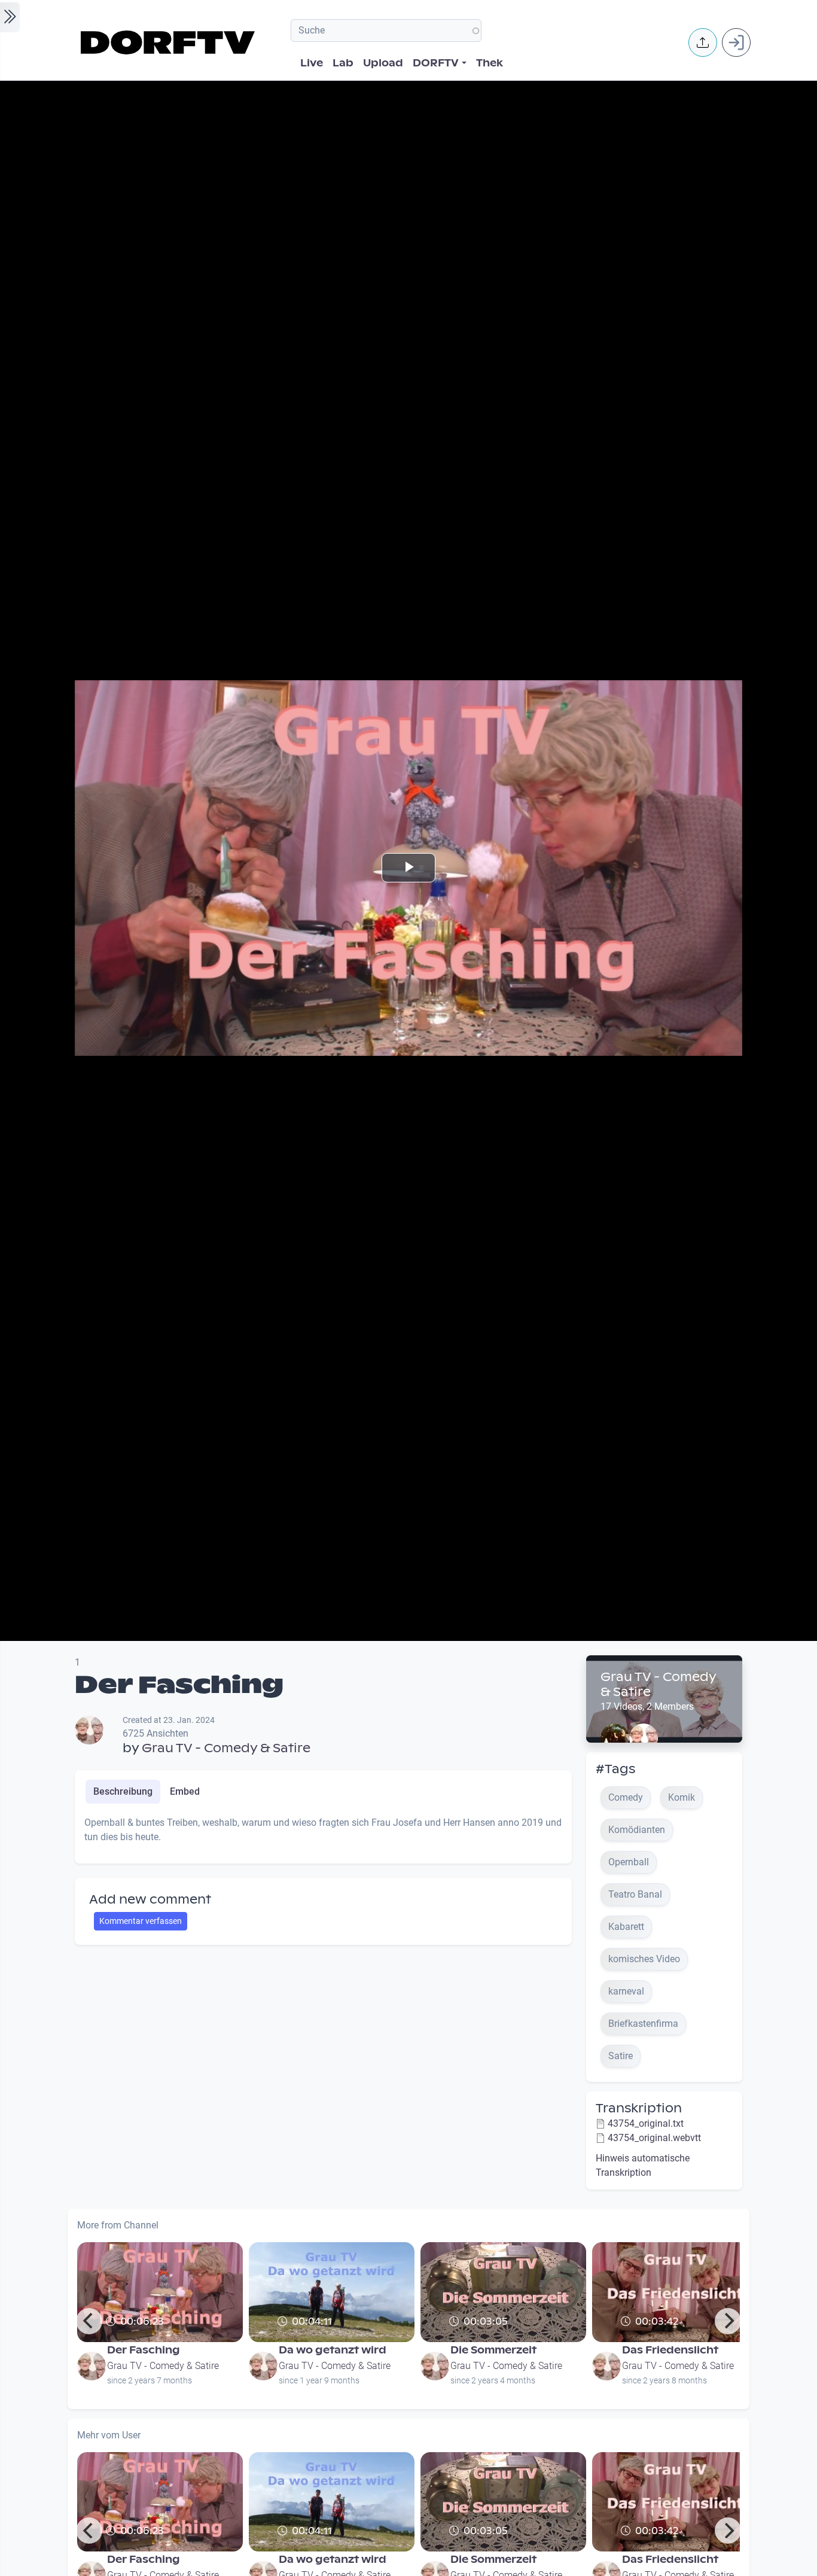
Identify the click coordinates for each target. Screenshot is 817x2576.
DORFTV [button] (436, 63)
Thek (490, 63)
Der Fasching (144, 2350)
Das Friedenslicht (670, 2350)
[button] (703, 42)
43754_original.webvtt (654, 2138)
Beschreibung (123, 1791)
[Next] (728, 2321)
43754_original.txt (646, 2123)
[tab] (123, 1792)
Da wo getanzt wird (333, 2350)
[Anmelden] (736, 42)
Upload (383, 63)
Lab (343, 63)
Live (312, 63)
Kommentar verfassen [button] (141, 1921)
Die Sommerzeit (493, 2350)
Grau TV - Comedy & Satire (226, 1748)
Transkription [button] (639, 2108)
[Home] (170, 42)
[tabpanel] (323, 1835)
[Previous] (89, 2321)
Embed (185, 1791)
